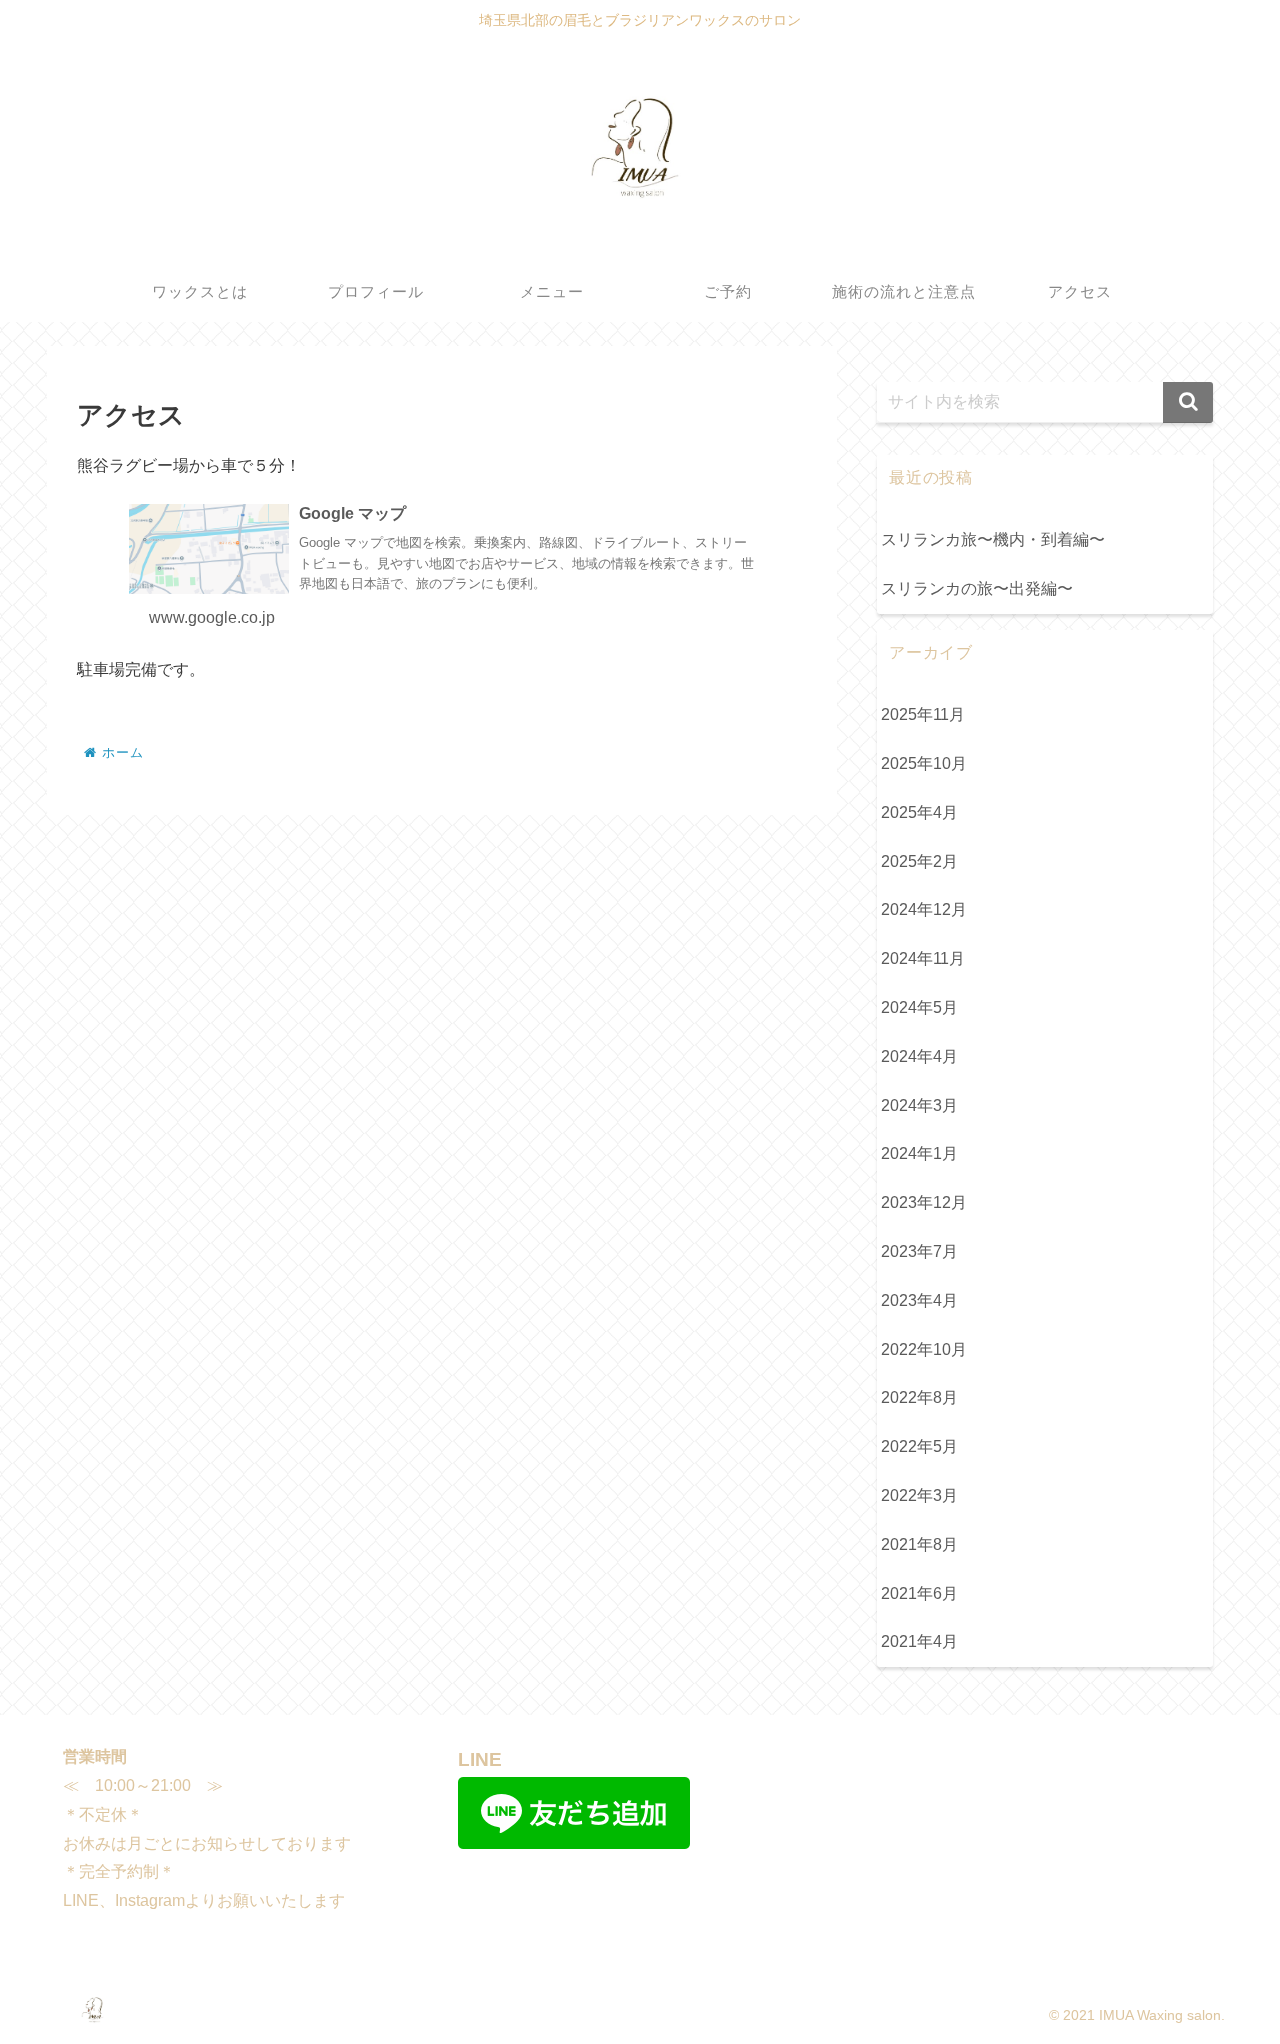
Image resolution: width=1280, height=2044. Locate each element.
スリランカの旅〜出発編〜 (977, 588)
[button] (1188, 402)
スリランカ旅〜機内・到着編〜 (993, 539)
